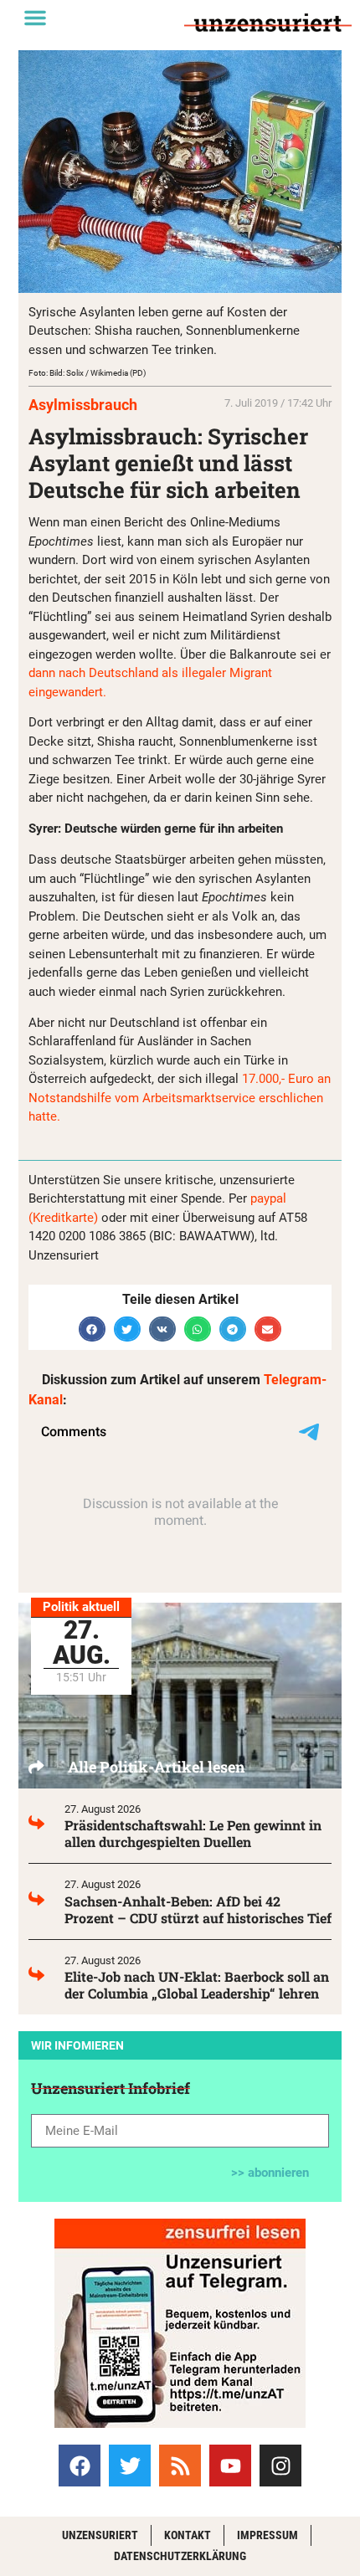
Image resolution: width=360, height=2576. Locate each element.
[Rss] (180, 2466)
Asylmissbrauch (83, 405)
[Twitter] (130, 2466)
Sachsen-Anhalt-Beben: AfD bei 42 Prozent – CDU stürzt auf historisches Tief (198, 1909)
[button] (35, 18)
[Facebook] (80, 2466)
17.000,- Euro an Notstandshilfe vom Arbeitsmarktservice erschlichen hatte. (180, 1098)
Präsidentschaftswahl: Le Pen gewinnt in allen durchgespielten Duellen (193, 1833)
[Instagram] (280, 2466)
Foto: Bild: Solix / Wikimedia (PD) (87, 373)
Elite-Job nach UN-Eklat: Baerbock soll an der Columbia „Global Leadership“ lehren (197, 1985)
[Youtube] (230, 2466)
